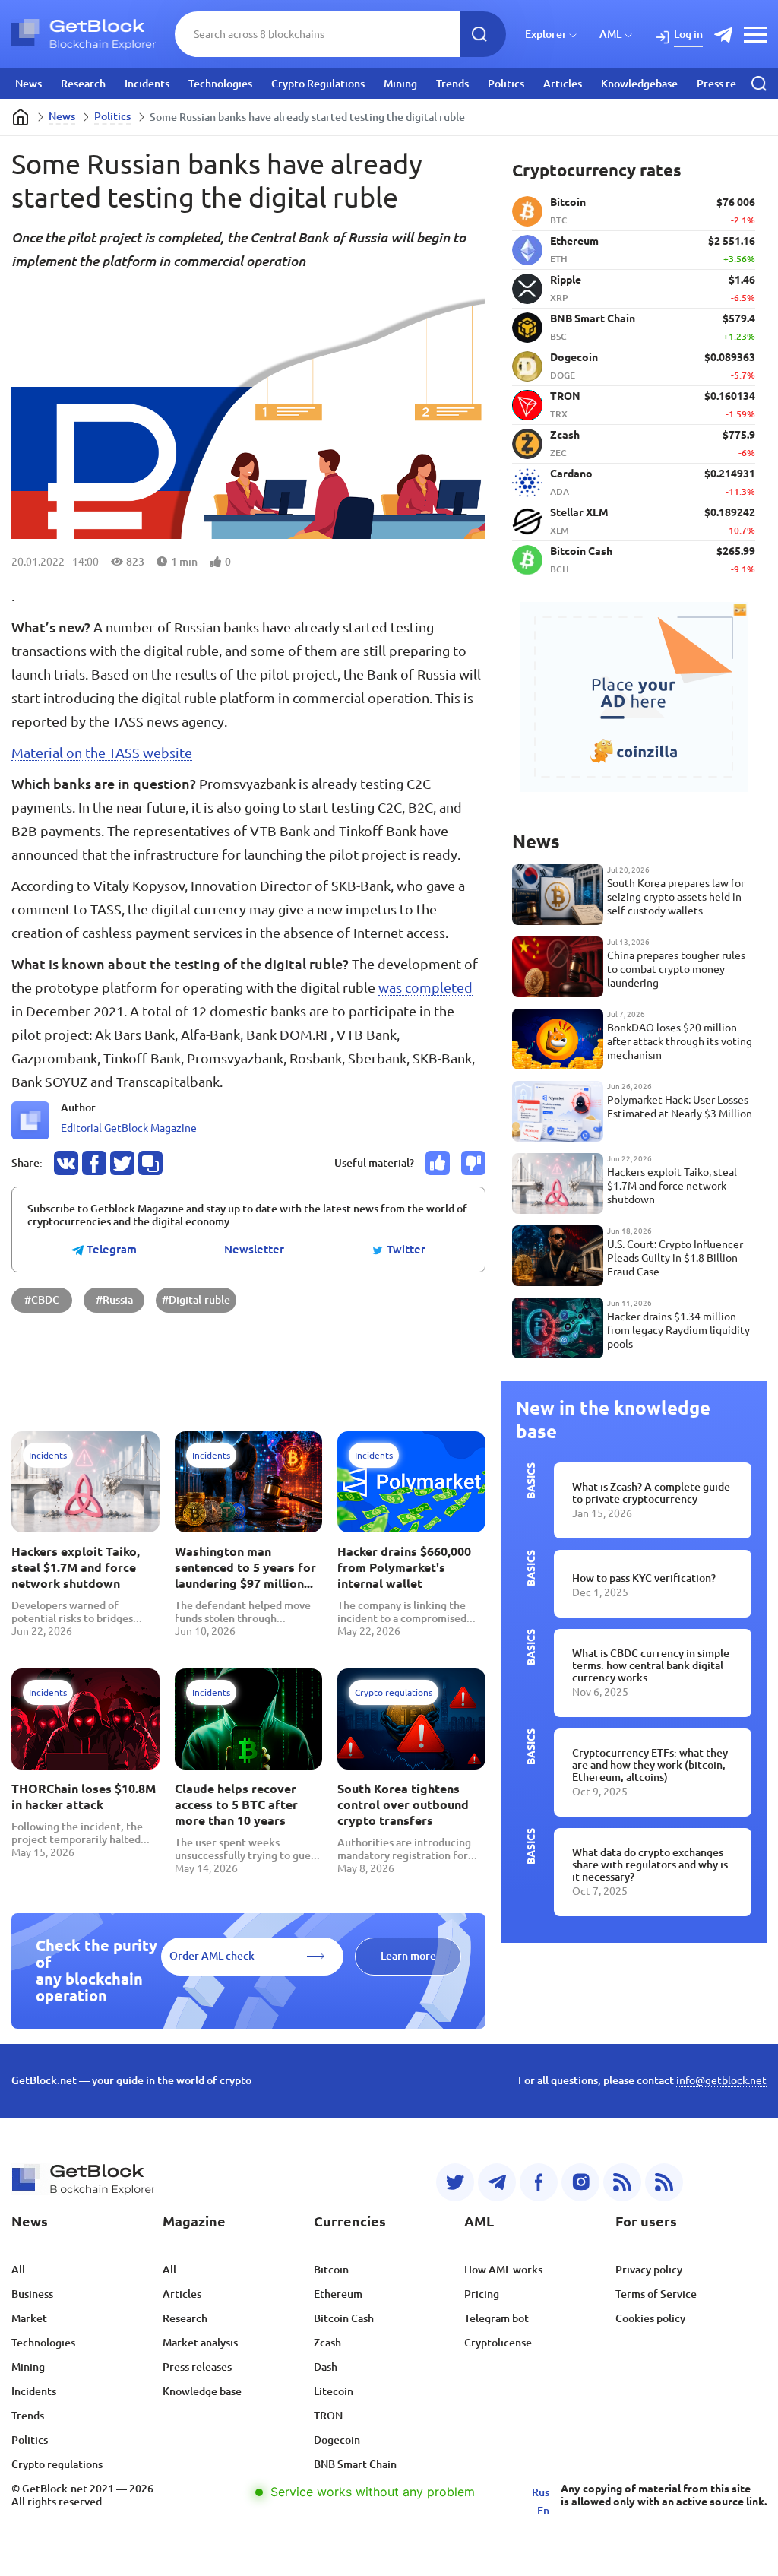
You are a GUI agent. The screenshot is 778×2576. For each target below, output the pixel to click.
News (28, 84)
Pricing (482, 2294)
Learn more (408, 1956)
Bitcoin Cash (344, 2318)
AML (610, 34)
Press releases (731, 84)
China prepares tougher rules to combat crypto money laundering (676, 969)
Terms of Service (656, 2294)
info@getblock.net (721, 2080)
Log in (688, 34)
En (543, 2511)
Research (83, 84)
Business (32, 2294)
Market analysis (200, 2343)
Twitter (405, 1250)
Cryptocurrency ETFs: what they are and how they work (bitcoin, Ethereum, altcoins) (650, 1765)
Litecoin (334, 2391)
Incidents (147, 84)
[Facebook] (539, 2182)
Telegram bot (497, 2318)
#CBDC (42, 1300)
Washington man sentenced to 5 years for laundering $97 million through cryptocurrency (245, 1568)
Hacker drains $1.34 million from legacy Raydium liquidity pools (678, 1330)
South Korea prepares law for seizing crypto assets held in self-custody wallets (676, 897)
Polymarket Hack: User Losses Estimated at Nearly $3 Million (680, 1107)
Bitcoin (331, 2270)
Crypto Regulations (318, 84)
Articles (563, 84)
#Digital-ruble (196, 1300)
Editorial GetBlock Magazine (129, 1128)
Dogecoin (337, 2440)
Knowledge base (202, 2391)
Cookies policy (650, 2318)
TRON (328, 2416)
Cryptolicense (498, 2343)
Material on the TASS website (102, 753)
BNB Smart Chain (355, 2464)
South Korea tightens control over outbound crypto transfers (403, 1804)
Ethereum (338, 2294)
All (18, 2270)
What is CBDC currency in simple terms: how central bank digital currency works (651, 1665)
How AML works (503, 2270)
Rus (541, 2492)
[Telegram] (497, 2182)
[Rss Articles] (664, 2182)
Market (29, 2318)
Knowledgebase (639, 84)
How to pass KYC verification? (644, 1578)
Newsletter (254, 1250)
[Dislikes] (473, 1163)
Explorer (546, 34)
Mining (400, 84)
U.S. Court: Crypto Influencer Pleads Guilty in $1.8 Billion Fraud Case (675, 1258)
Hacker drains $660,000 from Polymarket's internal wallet (404, 1567)
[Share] (66, 1163)
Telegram (110, 1250)
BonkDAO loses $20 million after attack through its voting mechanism (680, 1041)
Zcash (327, 2343)
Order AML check (212, 1956)
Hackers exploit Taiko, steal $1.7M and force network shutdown (76, 1567)
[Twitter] (455, 2182)
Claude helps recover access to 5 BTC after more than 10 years (236, 1804)
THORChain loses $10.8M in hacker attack (84, 1797)
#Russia (114, 1300)
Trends (452, 84)
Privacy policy (649, 2270)
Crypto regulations (57, 2464)
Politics (506, 84)
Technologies (220, 84)
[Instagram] (580, 2182)
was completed (425, 987)
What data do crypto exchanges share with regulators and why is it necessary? (650, 1865)
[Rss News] (622, 2182)
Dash (326, 2367)
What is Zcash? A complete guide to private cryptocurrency (651, 1493)
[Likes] (438, 1163)
